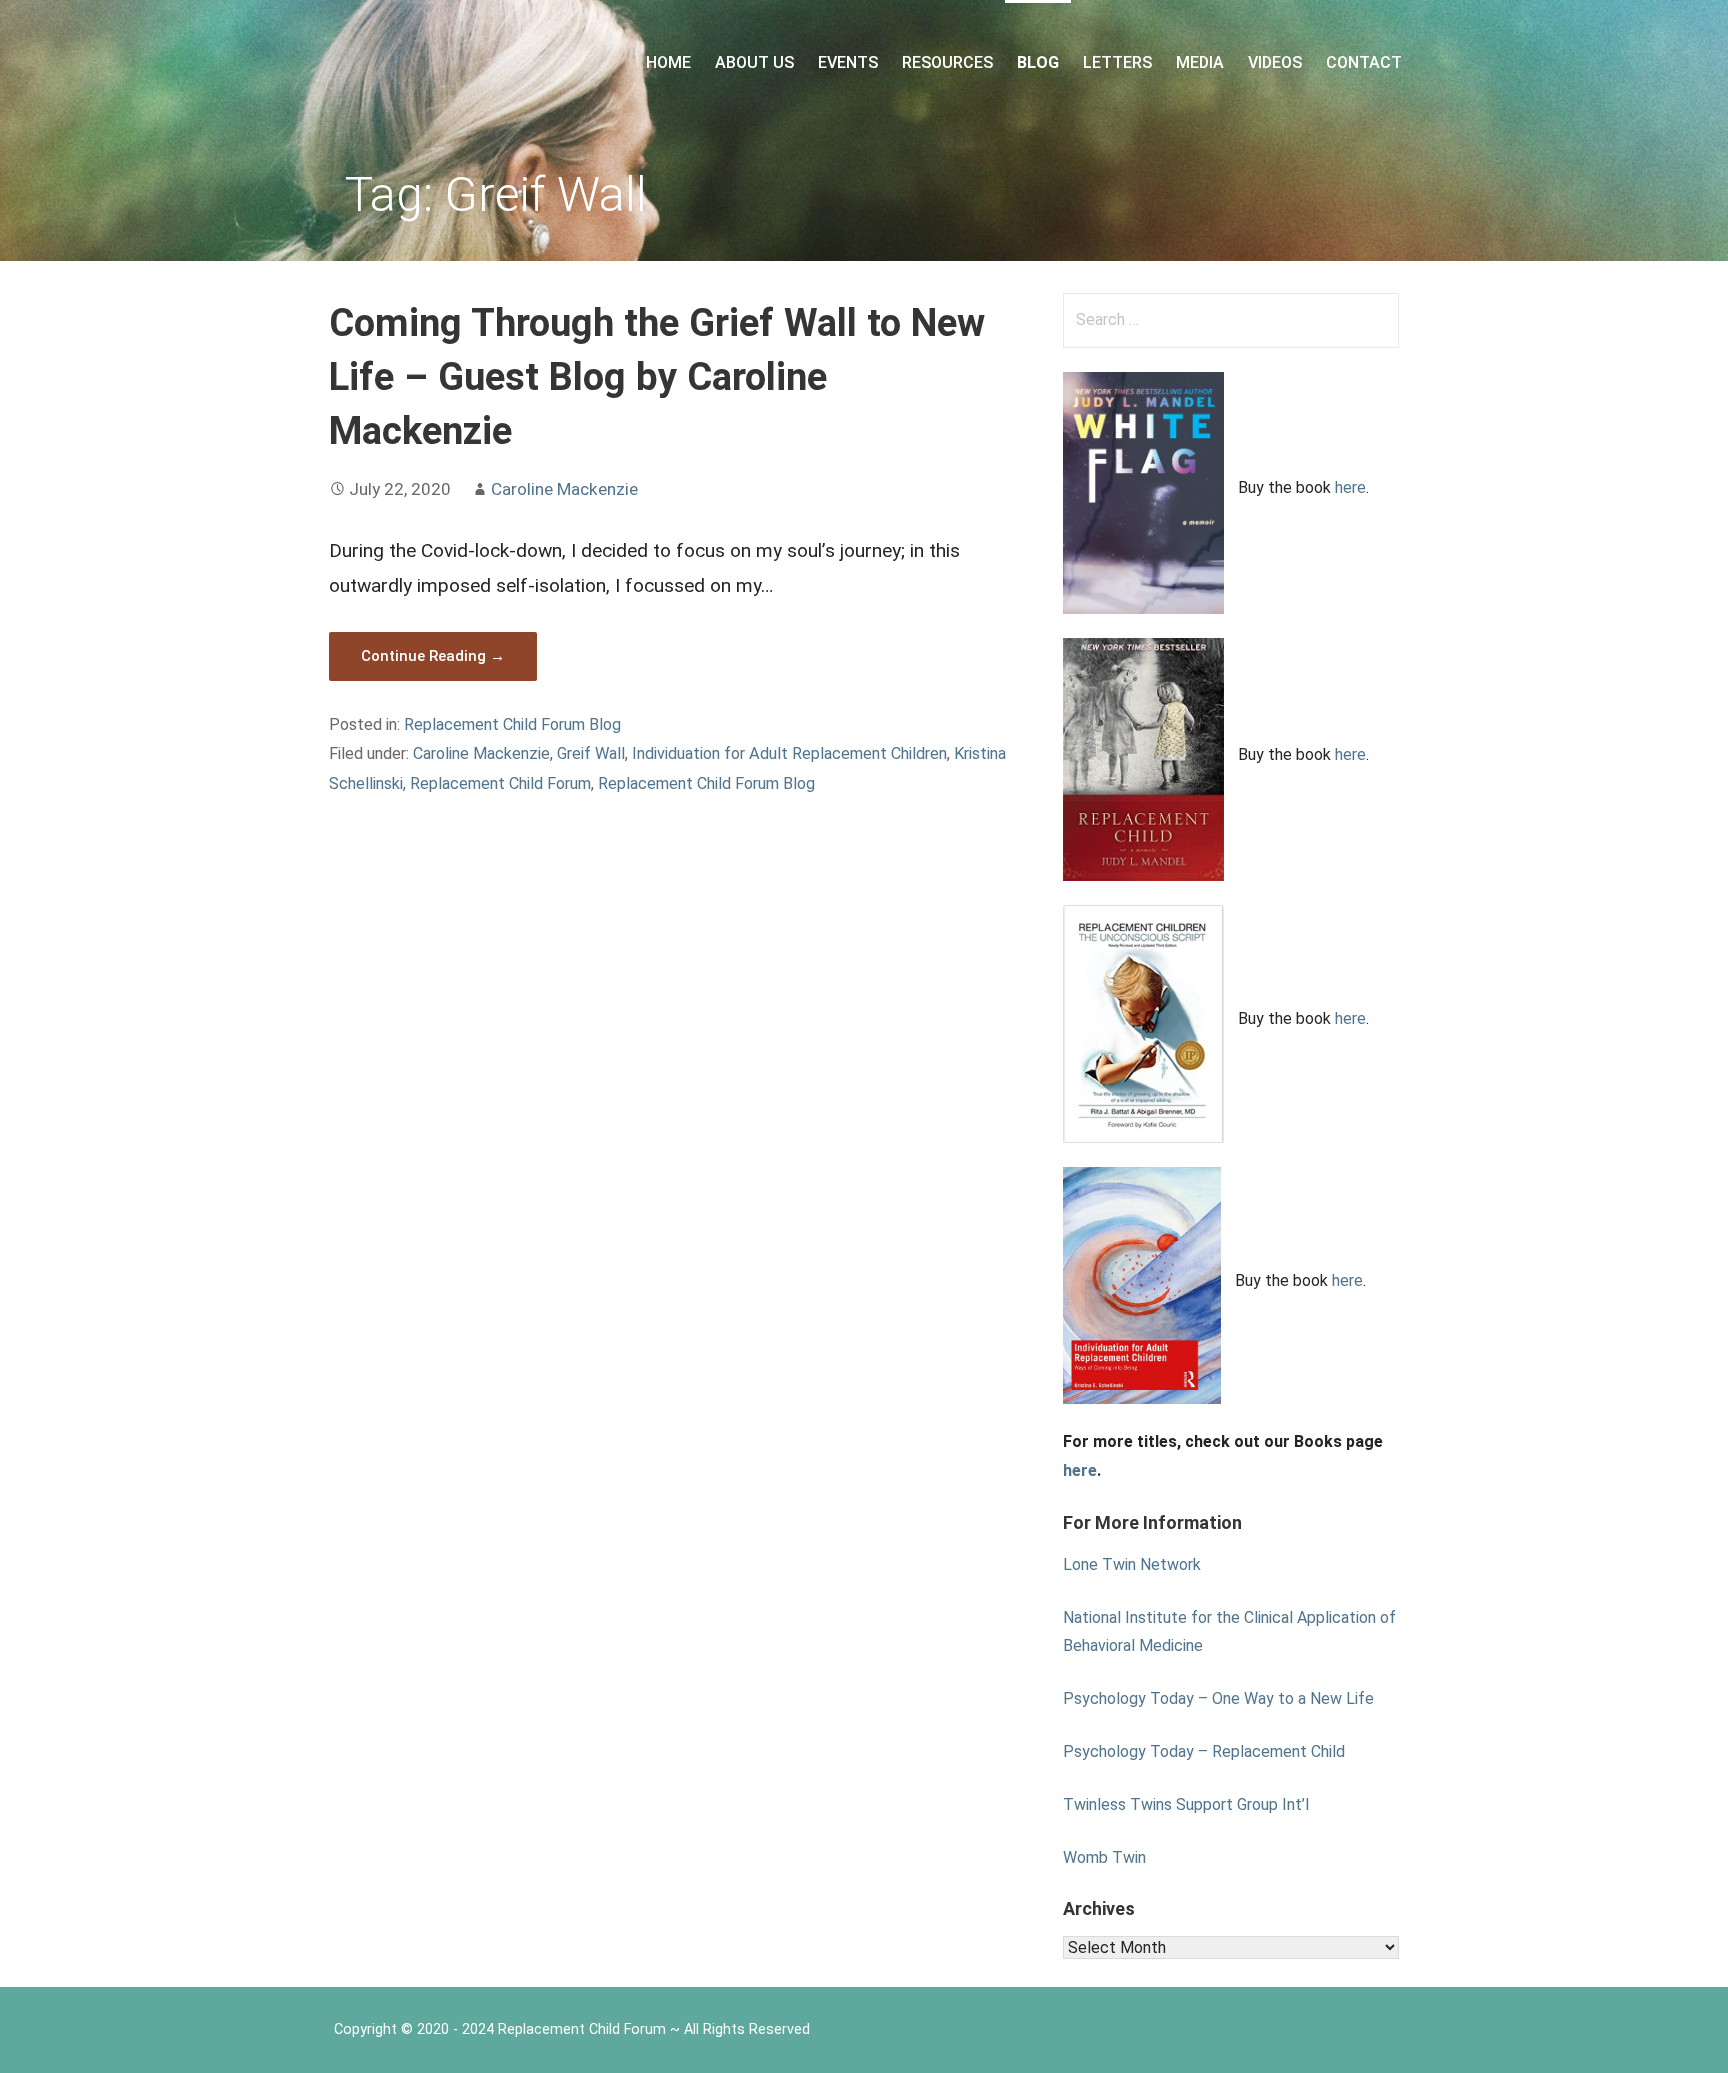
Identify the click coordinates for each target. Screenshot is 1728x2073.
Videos (1275, 62)
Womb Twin (1104, 1857)
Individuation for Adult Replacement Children (789, 753)
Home (668, 62)
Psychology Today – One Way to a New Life (1218, 1698)
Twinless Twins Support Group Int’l (1186, 1804)
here (1350, 487)
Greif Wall (591, 753)
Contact (1364, 62)
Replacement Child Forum (500, 783)
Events (848, 62)
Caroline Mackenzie (564, 489)
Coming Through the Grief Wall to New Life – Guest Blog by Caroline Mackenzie (657, 376)
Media (1200, 62)
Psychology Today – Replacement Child (1204, 1751)
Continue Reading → (433, 656)
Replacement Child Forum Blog (512, 724)
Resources (947, 62)
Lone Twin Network (1132, 1564)
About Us (754, 62)
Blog (1038, 62)
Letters (1117, 62)
